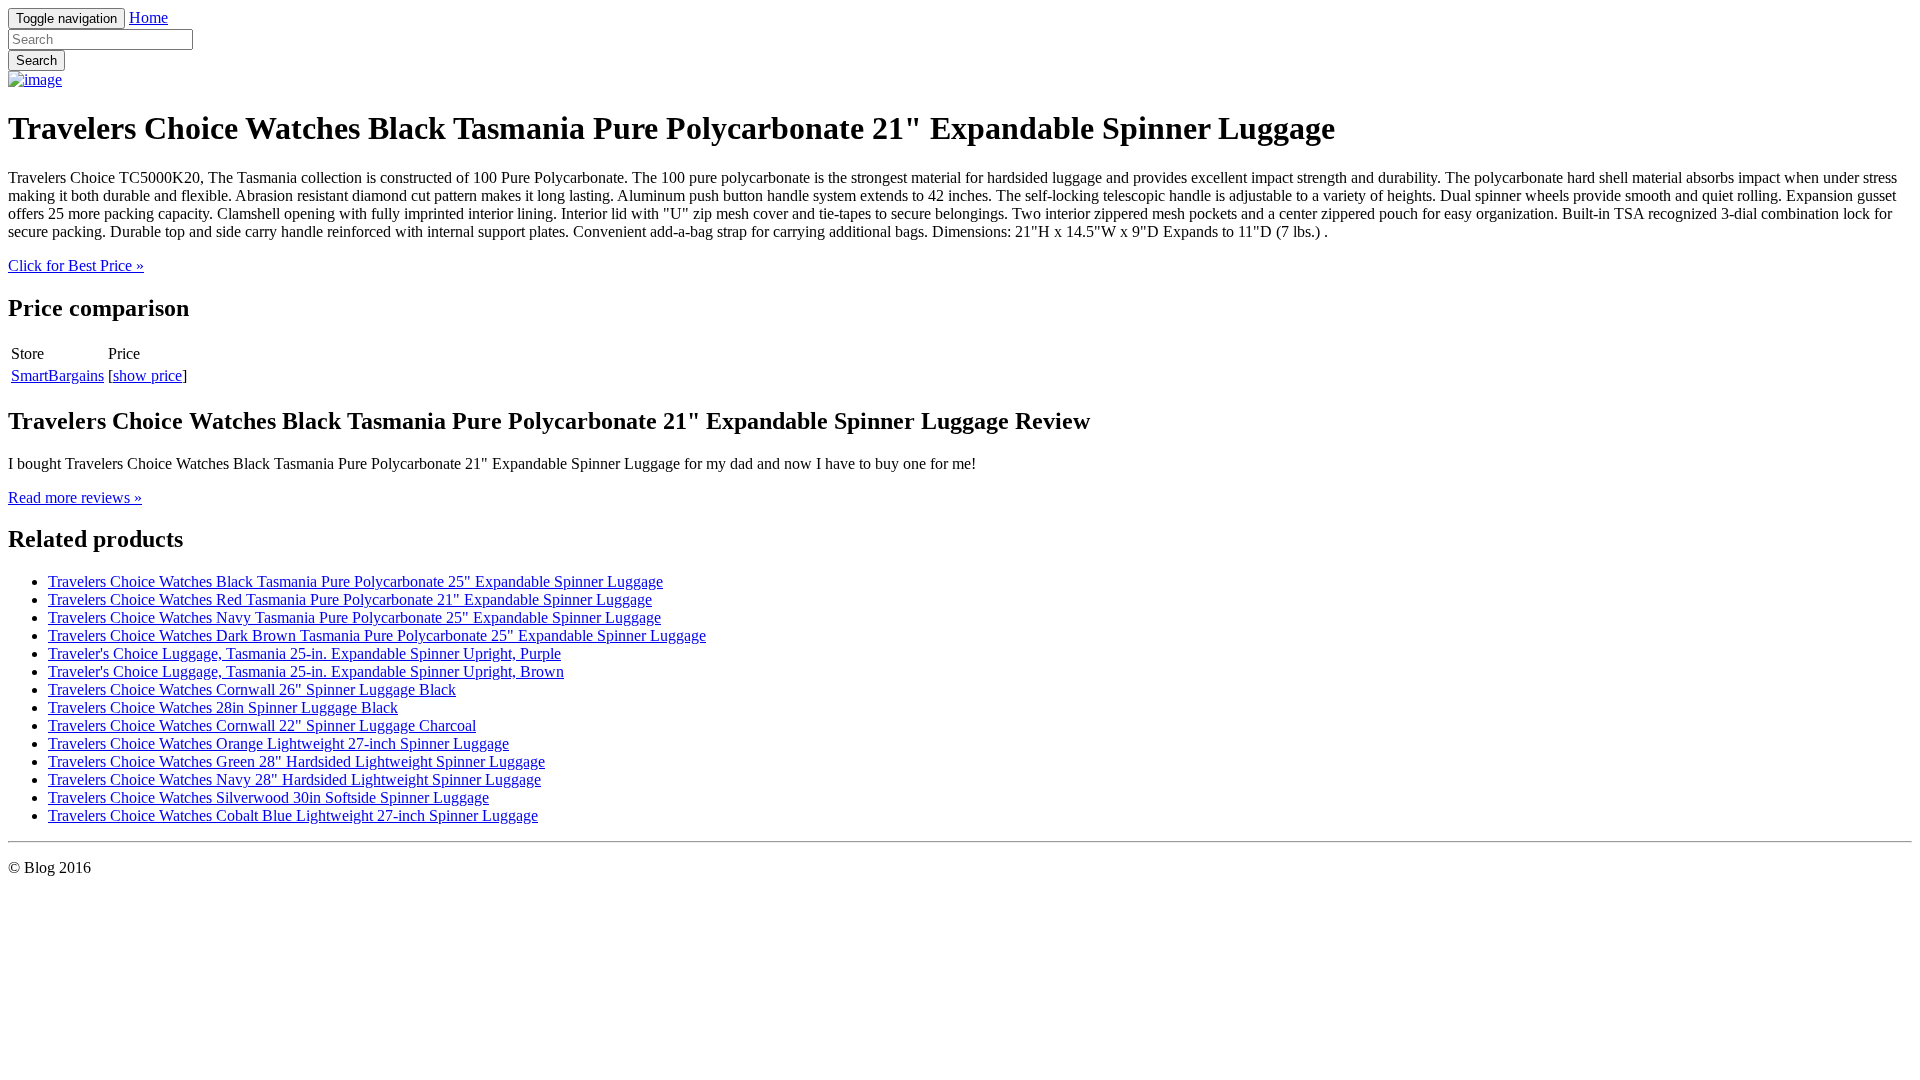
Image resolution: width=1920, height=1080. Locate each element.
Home (148, 17)
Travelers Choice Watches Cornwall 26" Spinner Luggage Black (252, 689)
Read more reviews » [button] (75, 497)
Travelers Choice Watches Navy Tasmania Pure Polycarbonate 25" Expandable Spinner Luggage (354, 617)
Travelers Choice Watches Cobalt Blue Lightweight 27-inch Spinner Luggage (293, 815)
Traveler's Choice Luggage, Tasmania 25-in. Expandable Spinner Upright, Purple (304, 653)
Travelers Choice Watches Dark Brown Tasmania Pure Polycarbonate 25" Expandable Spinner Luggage (377, 635)
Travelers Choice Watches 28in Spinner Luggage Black (223, 707)
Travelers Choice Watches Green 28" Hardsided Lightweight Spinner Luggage (296, 761)
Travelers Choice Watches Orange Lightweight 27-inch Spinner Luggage (278, 743)
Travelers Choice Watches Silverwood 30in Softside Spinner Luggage (268, 797)
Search (36, 60)
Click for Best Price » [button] (76, 265)
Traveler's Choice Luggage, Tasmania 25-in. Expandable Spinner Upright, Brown (306, 671)
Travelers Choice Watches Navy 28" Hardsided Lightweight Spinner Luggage (294, 779)
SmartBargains (57, 375)
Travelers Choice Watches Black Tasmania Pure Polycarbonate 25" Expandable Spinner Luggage (355, 581)
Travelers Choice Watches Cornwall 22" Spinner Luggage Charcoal (262, 725)
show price (147, 375)
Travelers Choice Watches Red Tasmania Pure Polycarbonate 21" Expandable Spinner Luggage (350, 599)
